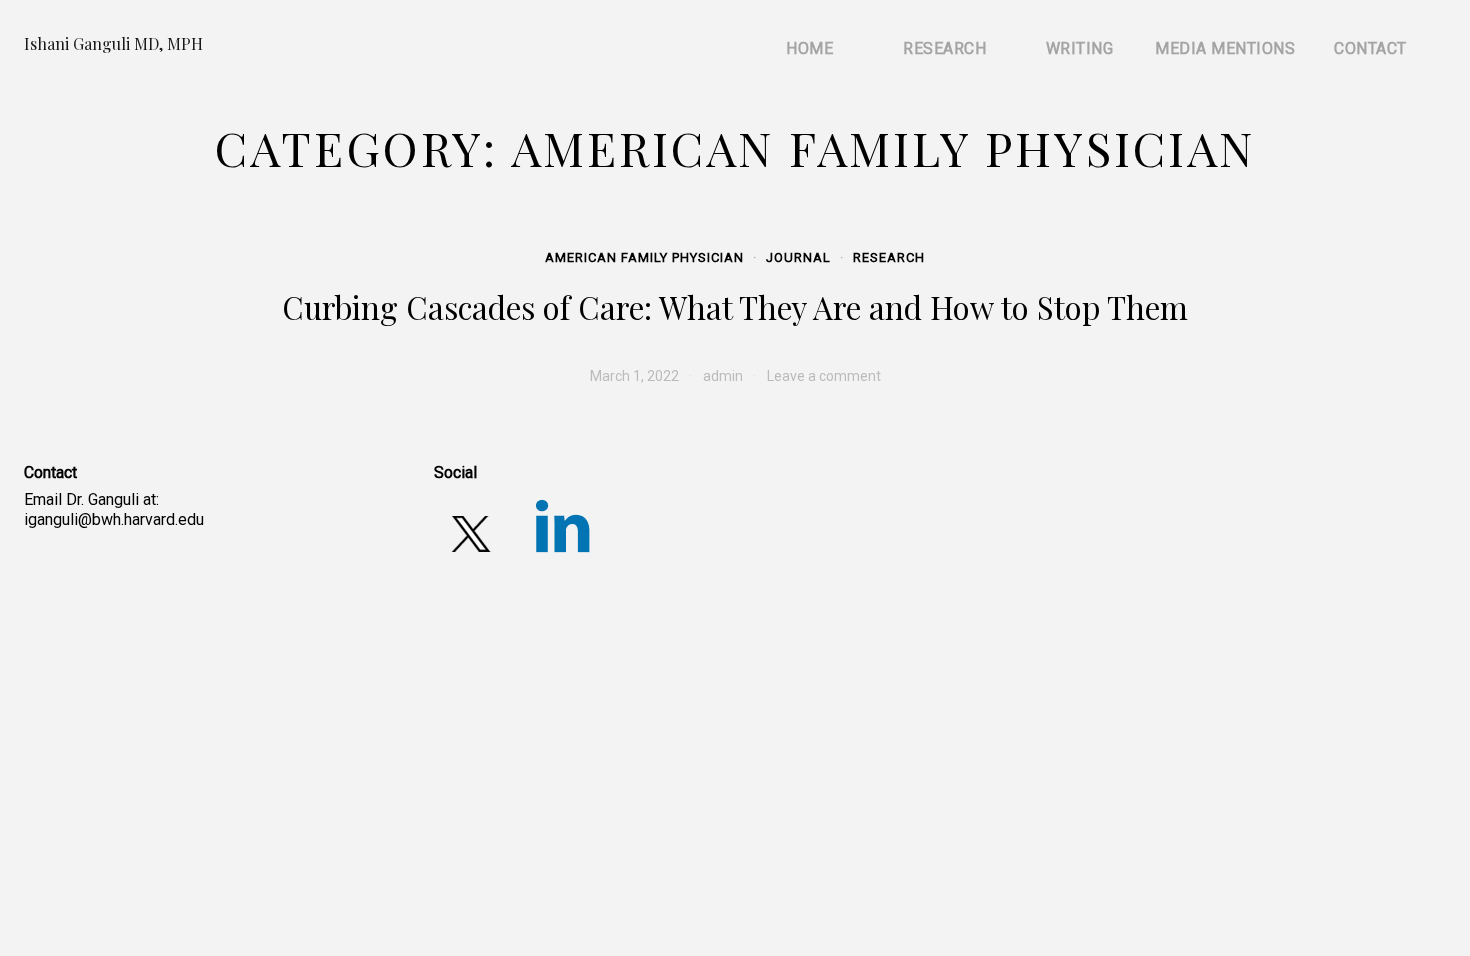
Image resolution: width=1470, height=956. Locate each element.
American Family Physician (644, 257)
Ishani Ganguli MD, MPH (113, 43)
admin (723, 376)
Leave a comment (824, 376)
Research (889, 257)
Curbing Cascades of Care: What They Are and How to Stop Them (735, 307)
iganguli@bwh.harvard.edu (114, 519)
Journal (798, 257)
